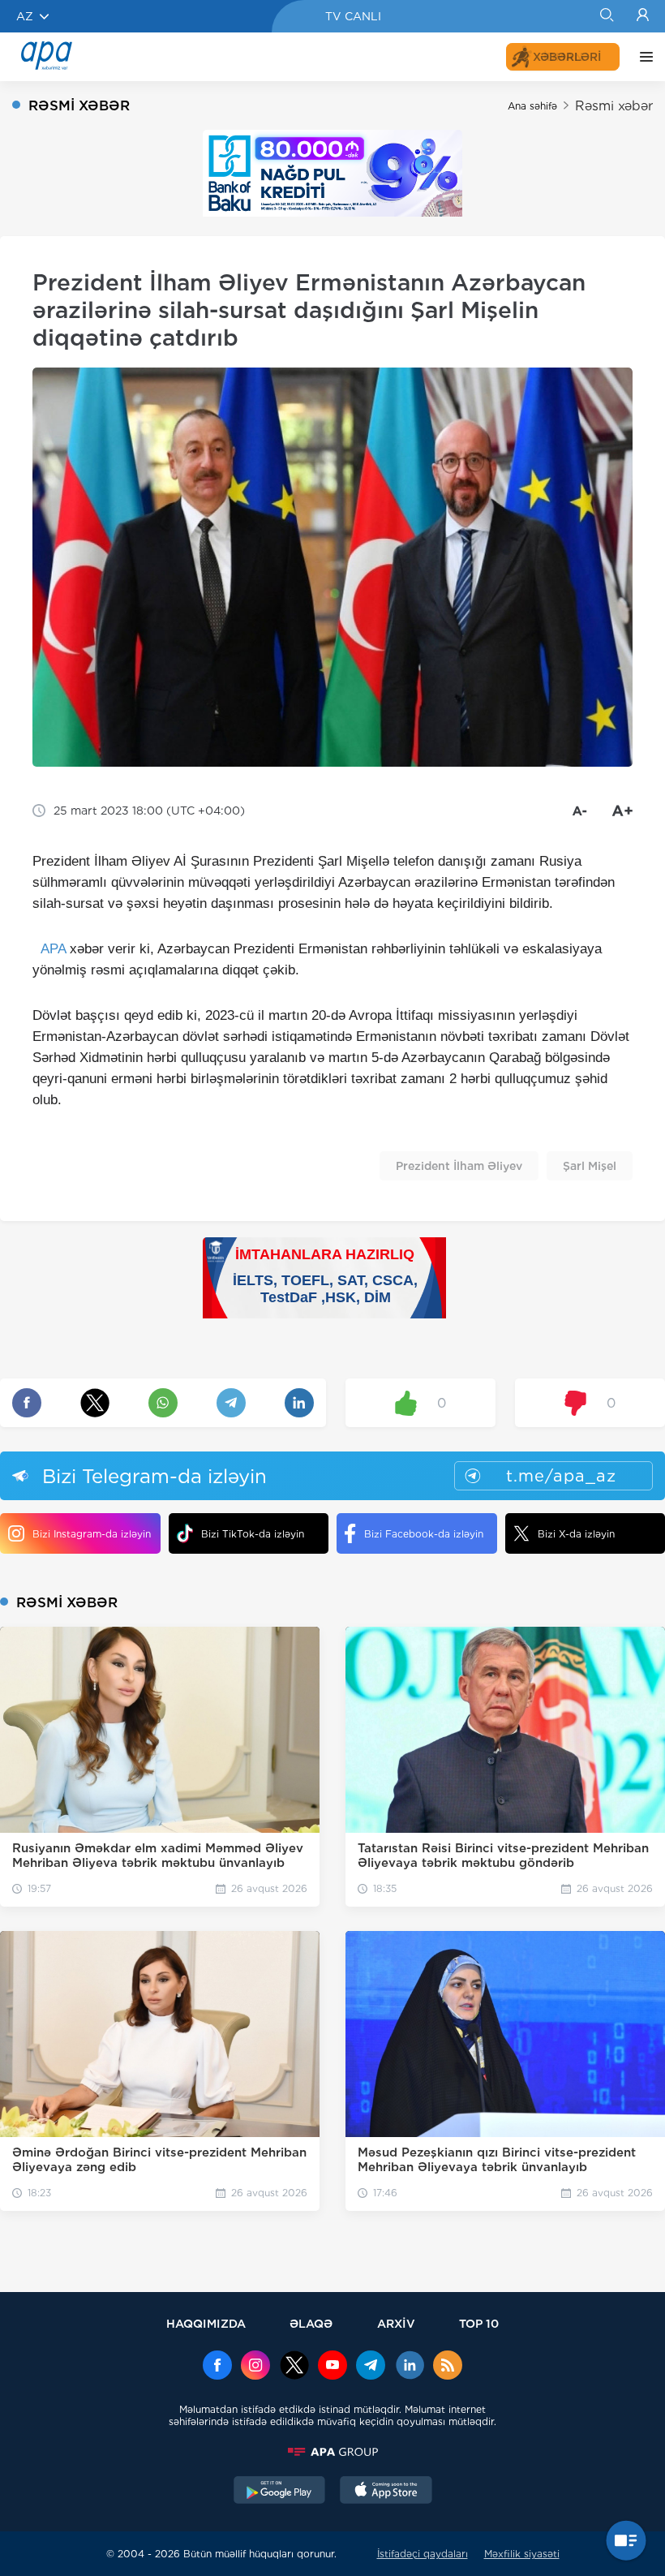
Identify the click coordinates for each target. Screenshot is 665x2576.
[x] (294, 2367)
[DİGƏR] (642, 57)
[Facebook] (217, 2367)
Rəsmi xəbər (614, 106)
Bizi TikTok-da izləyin (253, 1534)
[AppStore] (386, 2492)
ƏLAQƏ (311, 2323)
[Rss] (448, 2367)
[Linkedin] (410, 2367)
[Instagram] (255, 2367)
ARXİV (396, 2323)
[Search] (606, 16)
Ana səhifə (532, 106)
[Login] (643, 16)
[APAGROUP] (332, 2452)
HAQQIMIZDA (206, 2323)
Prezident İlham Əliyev (459, 1166)
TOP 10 (479, 2323)
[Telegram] (371, 2367)
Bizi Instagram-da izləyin (92, 1534)
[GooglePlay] (280, 2492)
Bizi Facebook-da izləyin (424, 1534)
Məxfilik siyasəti (522, 2554)
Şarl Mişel (590, 1166)
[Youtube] (332, 2367)
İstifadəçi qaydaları (423, 2554)
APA (53, 949)
